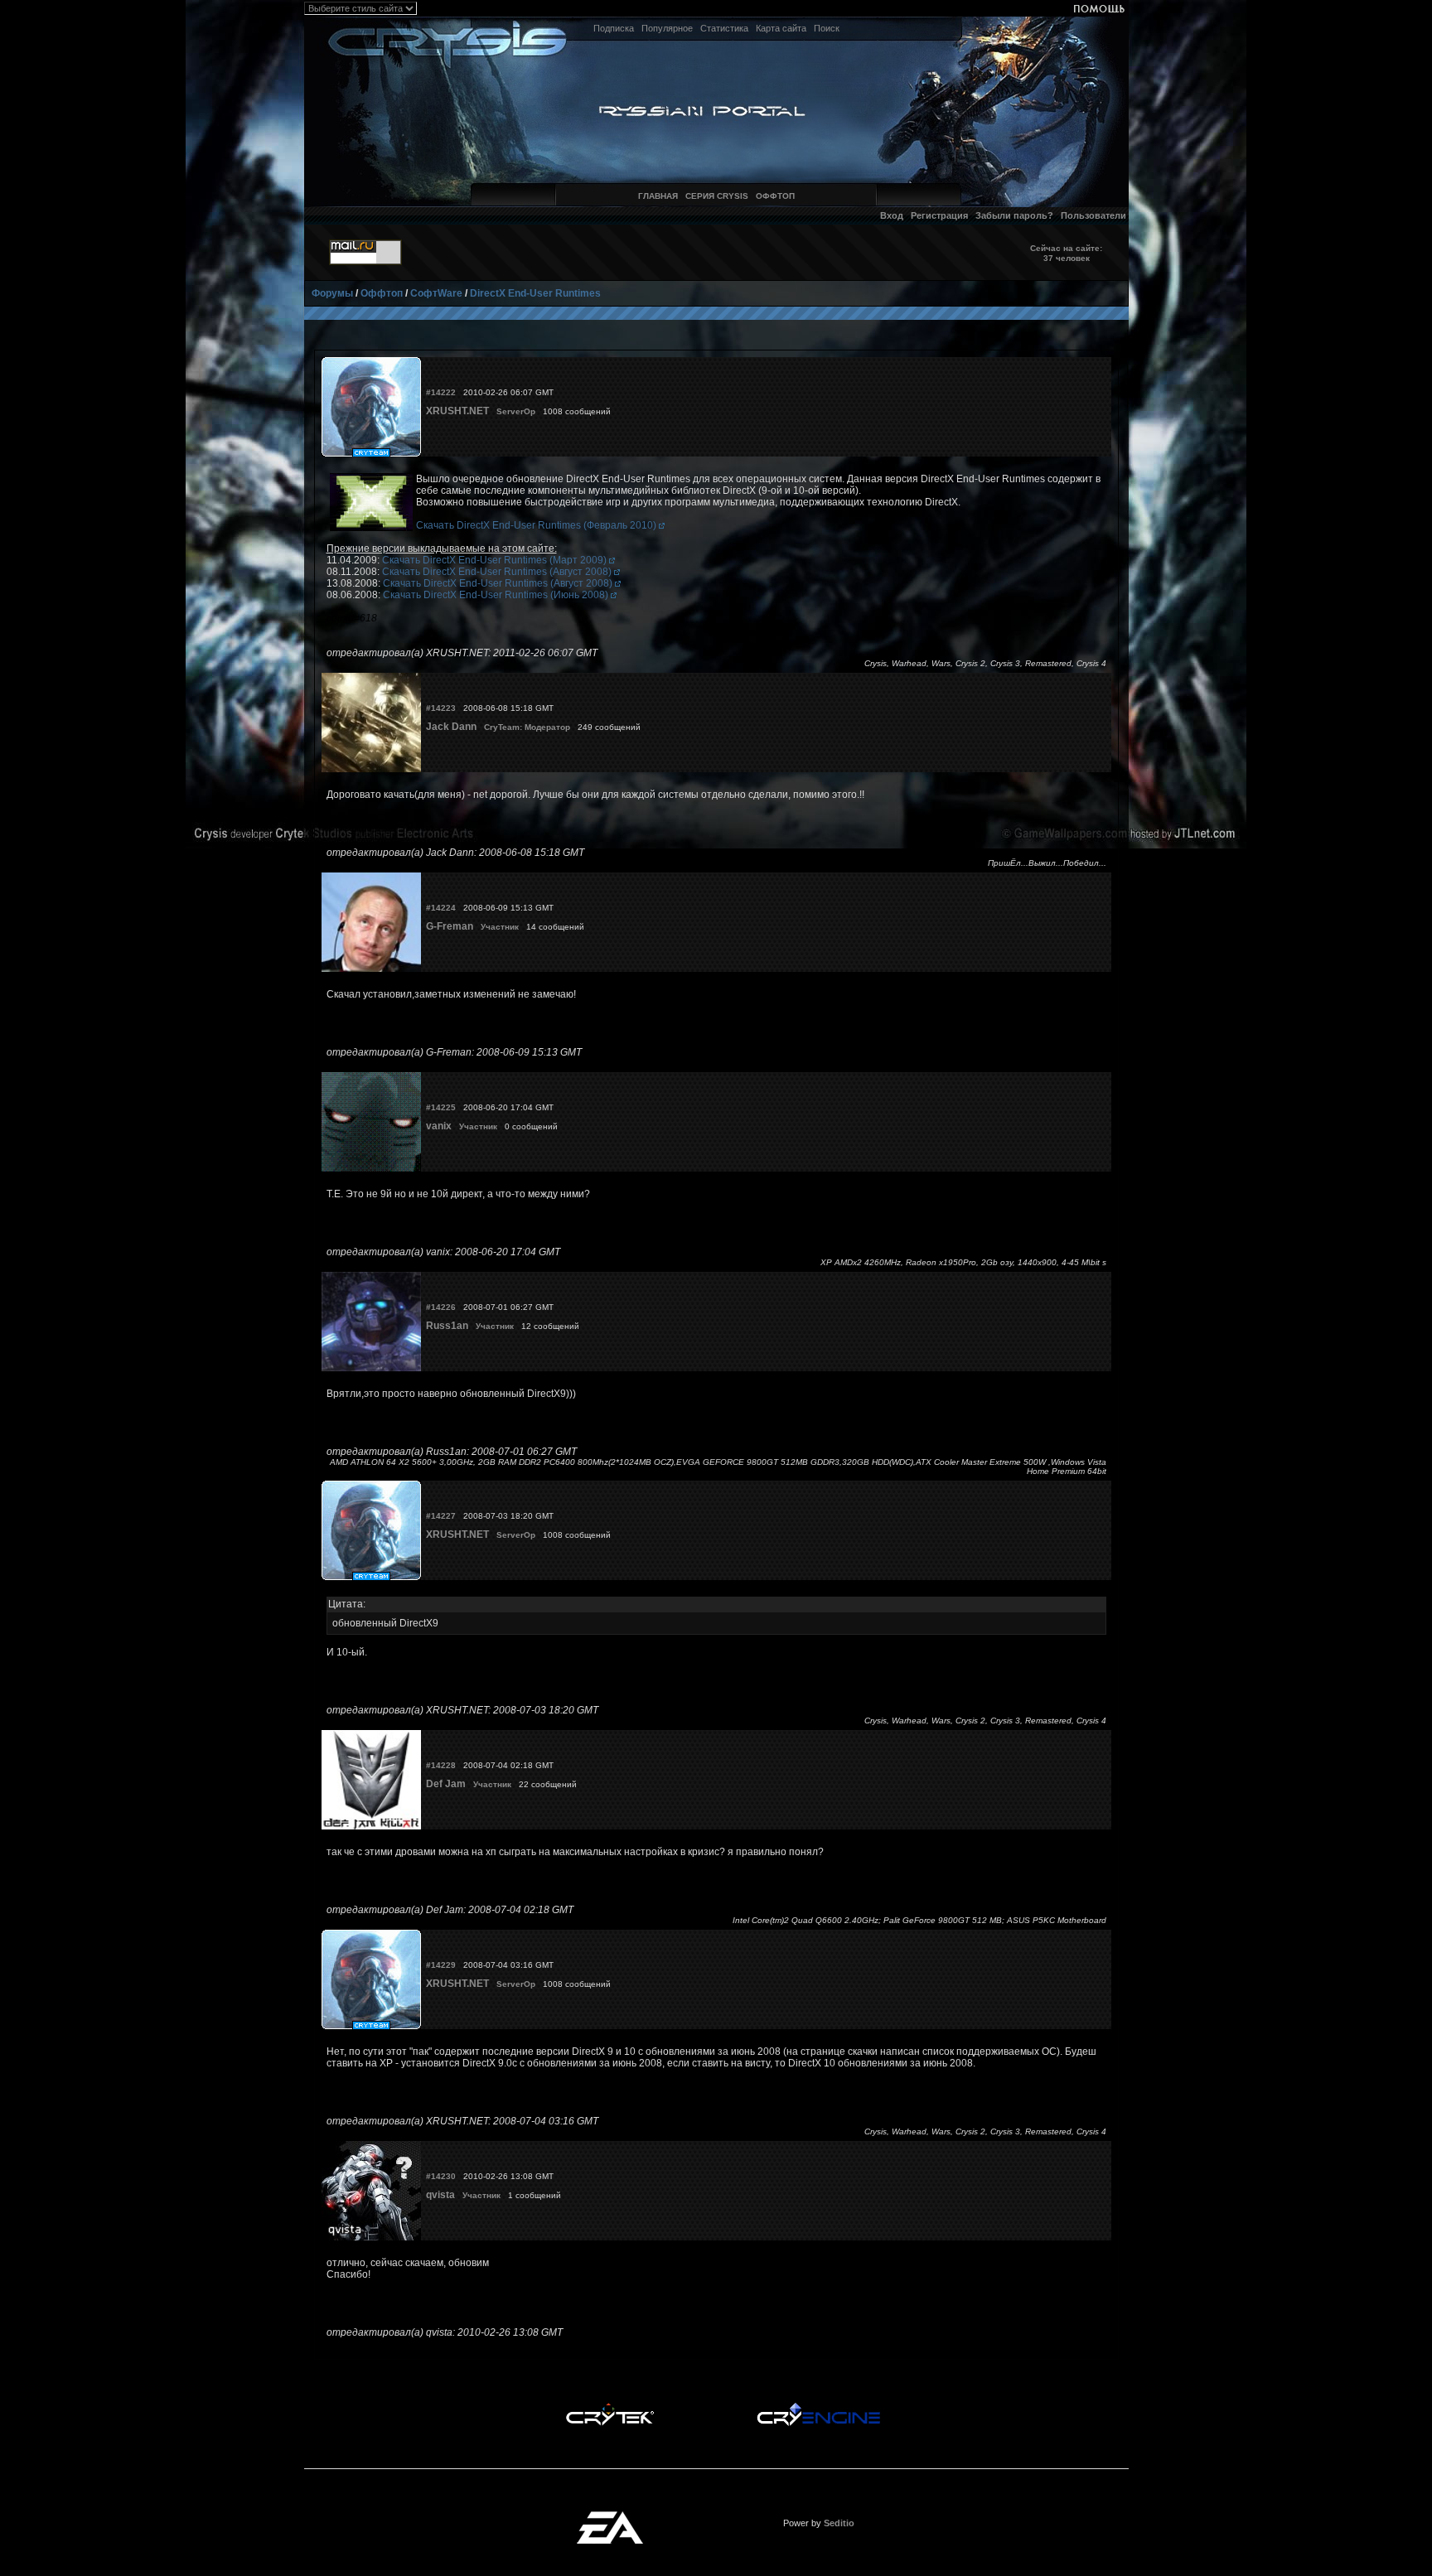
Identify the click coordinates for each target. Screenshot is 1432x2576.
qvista (440, 2195)
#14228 (441, 1765)
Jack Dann (451, 727)
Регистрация (939, 215)
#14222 (441, 392)
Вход (892, 215)
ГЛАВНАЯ (658, 196)
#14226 (441, 1307)
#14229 (441, 1965)
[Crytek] (610, 2407)
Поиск (827, 28)
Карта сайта (781, 28)
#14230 (441, 2176)
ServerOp (516, 411)
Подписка (614, 28)
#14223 (441, 708)
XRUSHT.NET (457, 411)
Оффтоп (382, 293)
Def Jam (446, 1784)
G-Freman (450, 926)
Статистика (724, 28)
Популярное (667, 28)
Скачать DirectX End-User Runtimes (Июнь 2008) (497, 595)
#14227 (441, 1516)
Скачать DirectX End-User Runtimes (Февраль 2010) (537, 525)
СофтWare (436, 293)
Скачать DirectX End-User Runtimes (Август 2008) (498, 572)
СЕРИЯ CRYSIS (717, 196)
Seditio (839, 2523)
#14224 (441, 908)
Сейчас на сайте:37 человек (1066, 253)
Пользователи (1093, 215)
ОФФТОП (775, 196)
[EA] (610, 2516)
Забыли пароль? (1014, 215)
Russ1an (447, 1326)
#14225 (441, 1107)
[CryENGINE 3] (818, 2407)
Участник (500, 927)
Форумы (332, 293)
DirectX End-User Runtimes (535, 293)
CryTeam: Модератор (527, 727)
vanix (439, 1126)
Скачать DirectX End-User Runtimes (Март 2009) (496, 560)
